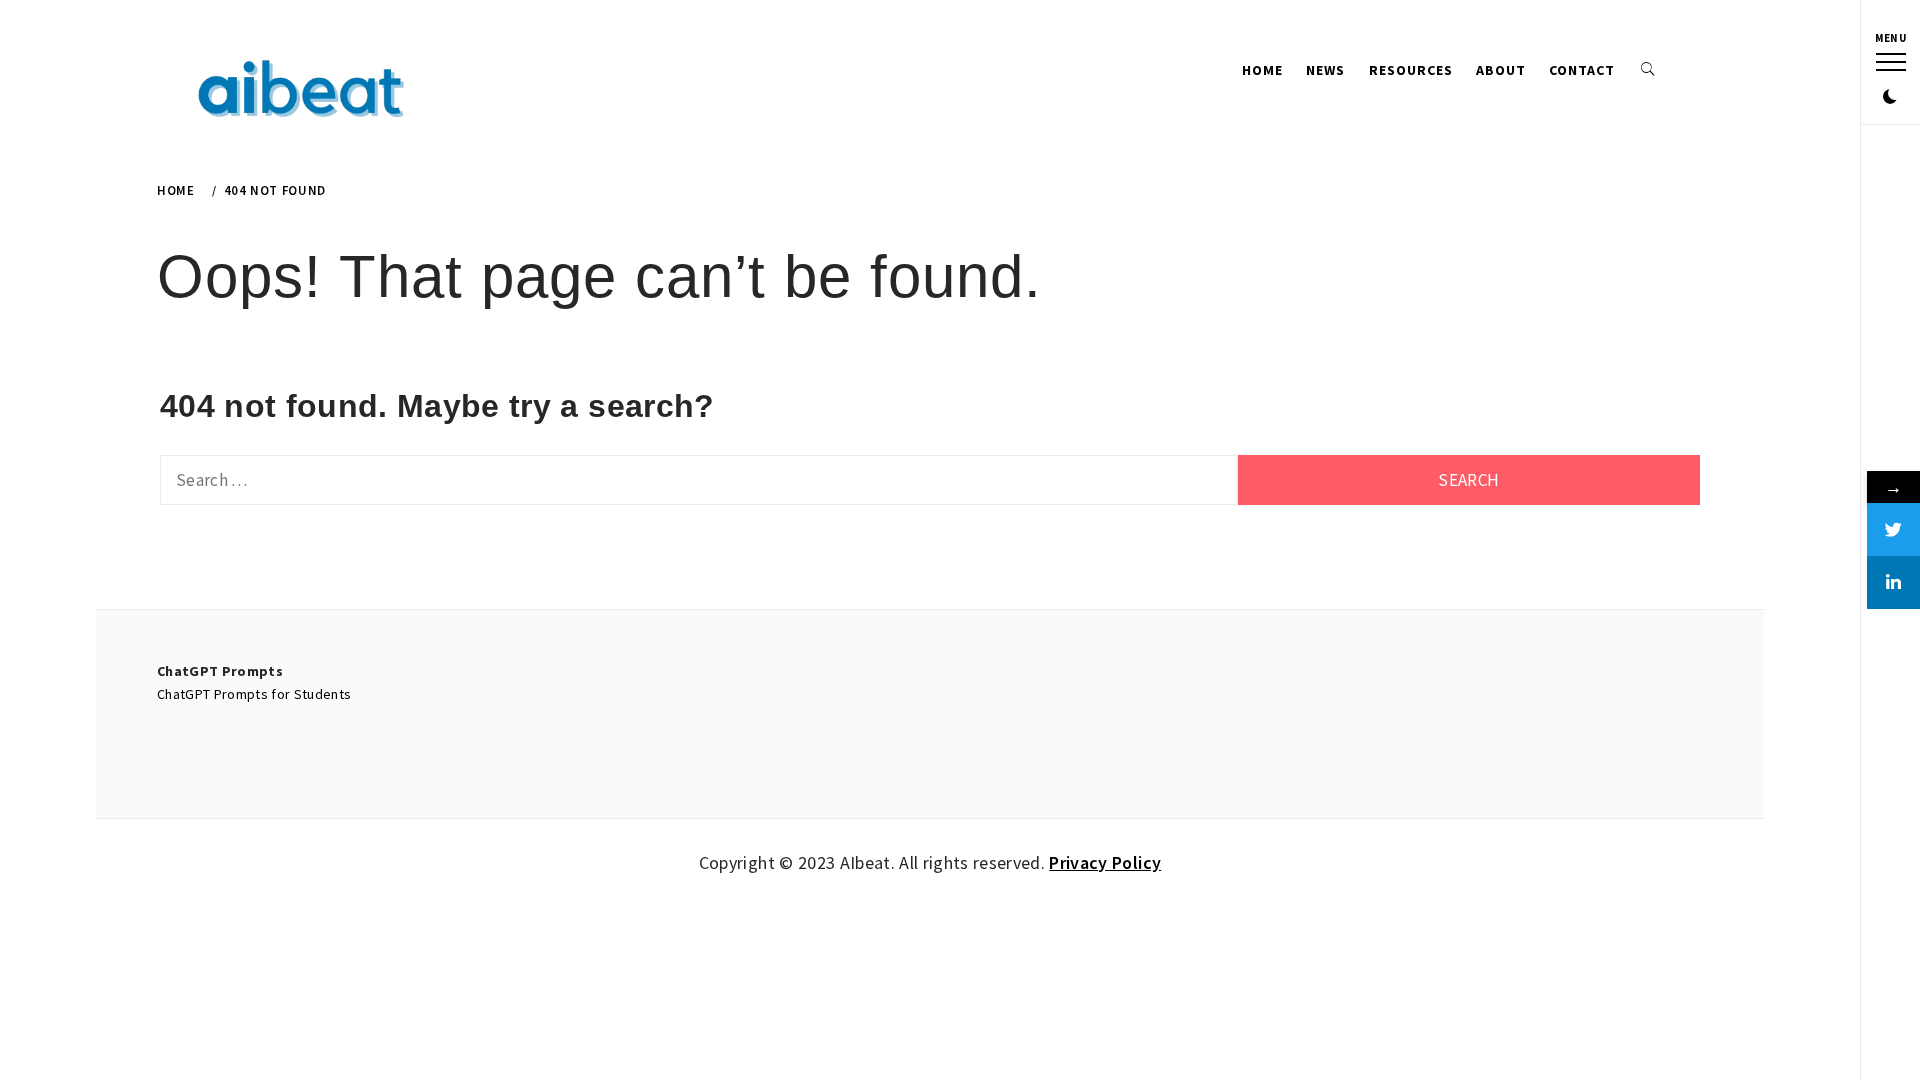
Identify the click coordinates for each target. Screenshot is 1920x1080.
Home (1262, 70)
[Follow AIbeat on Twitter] (1893, 529)
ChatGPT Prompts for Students (254, 694)
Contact (1582, 70)
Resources (1411, 70)
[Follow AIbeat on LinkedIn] (1893, 582)
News (1325, 70)
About (1501, 70)
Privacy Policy (1105, 862)
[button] (1890, 98)
